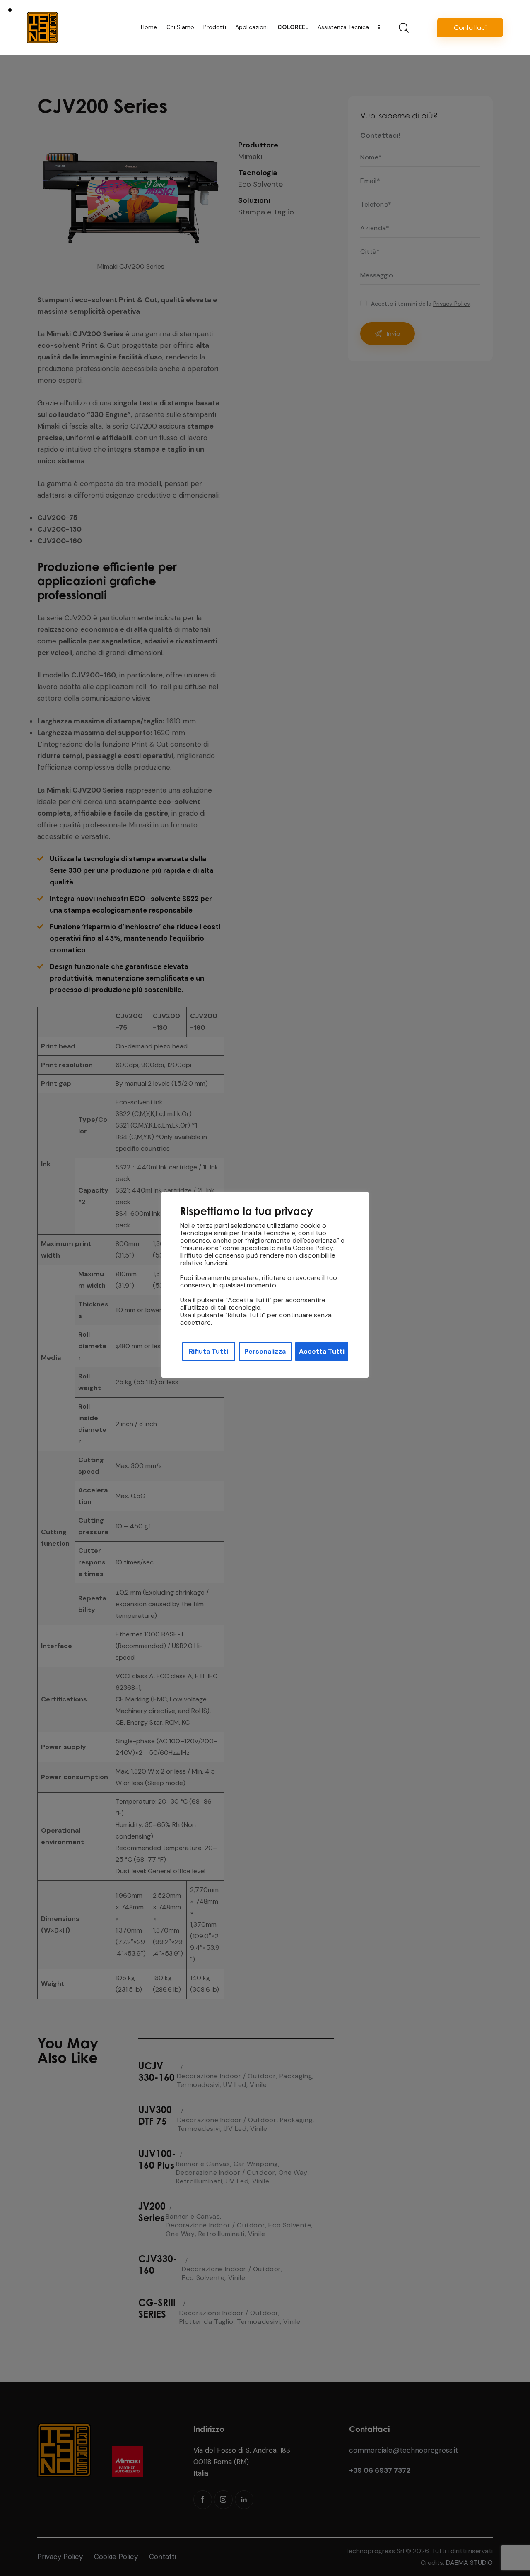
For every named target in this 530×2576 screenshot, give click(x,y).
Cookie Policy (313, 1248)
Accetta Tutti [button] (322, 1351)
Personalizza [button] (265, 1351)
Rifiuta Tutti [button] (208, 1351)
